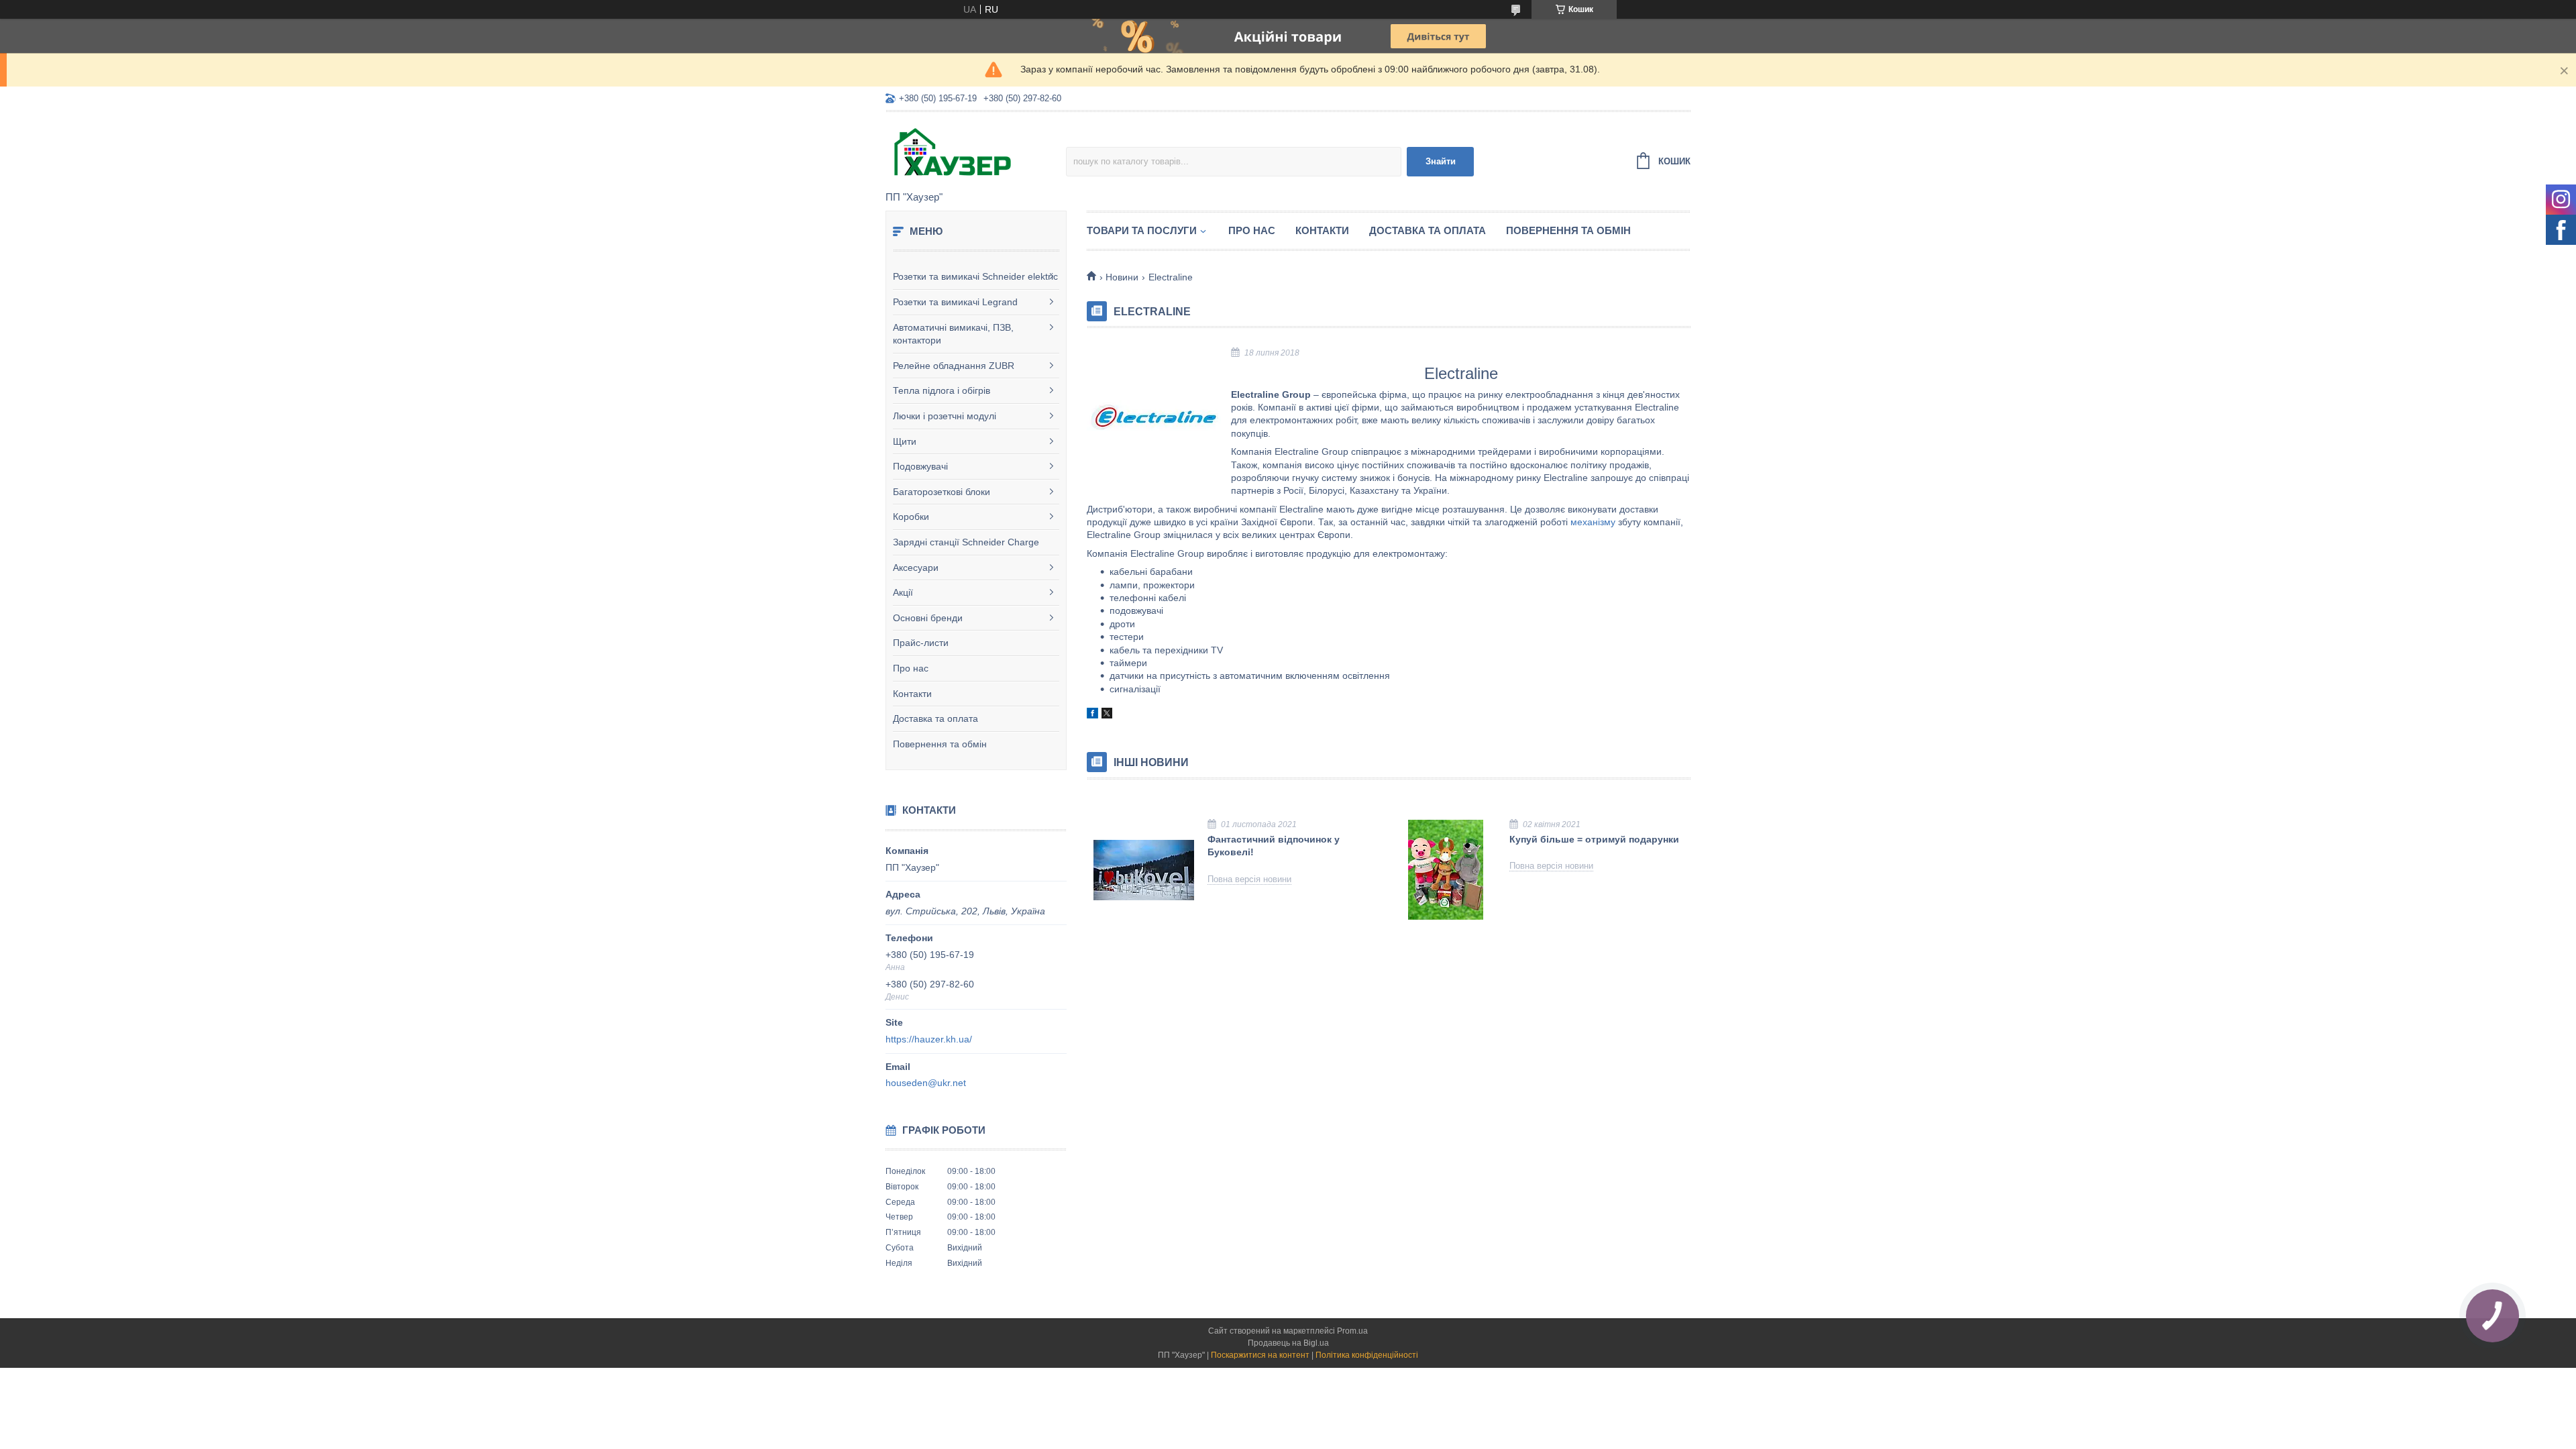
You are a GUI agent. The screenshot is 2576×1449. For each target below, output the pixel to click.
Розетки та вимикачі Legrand (955, 302)
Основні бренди (928, 618)
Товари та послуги (1142, 230)
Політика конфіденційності (1367, 1355)
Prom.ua (1352, 1331)
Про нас (911, 668)
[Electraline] (1154, 415)
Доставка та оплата (935, 718)
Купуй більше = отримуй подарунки (1594, 839)
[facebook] (1092, 715)
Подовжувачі (920, 466)
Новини (1122, 277)
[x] (1107, 715)
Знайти (1441, 161)
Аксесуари (916, 568)
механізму (1593, 522)
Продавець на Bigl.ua (1288, 1343)
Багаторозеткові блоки (942, 492)
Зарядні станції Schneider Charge (966, 542)
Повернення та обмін (940, 744)
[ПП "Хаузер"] (976, 152)
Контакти (912, 694)
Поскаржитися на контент (1260, 1355)
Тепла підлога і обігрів (942, 390)
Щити (905, 441)
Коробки (911, 517)
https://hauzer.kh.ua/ (929, 1039)
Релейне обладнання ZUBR (954, 366)
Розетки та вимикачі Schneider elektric (975, 276)
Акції (903, 592)
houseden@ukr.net (926, 1083)
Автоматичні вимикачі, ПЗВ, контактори (953, 334)
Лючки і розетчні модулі (945, 416)
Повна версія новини (1249, 879)
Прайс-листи (921, 643)
